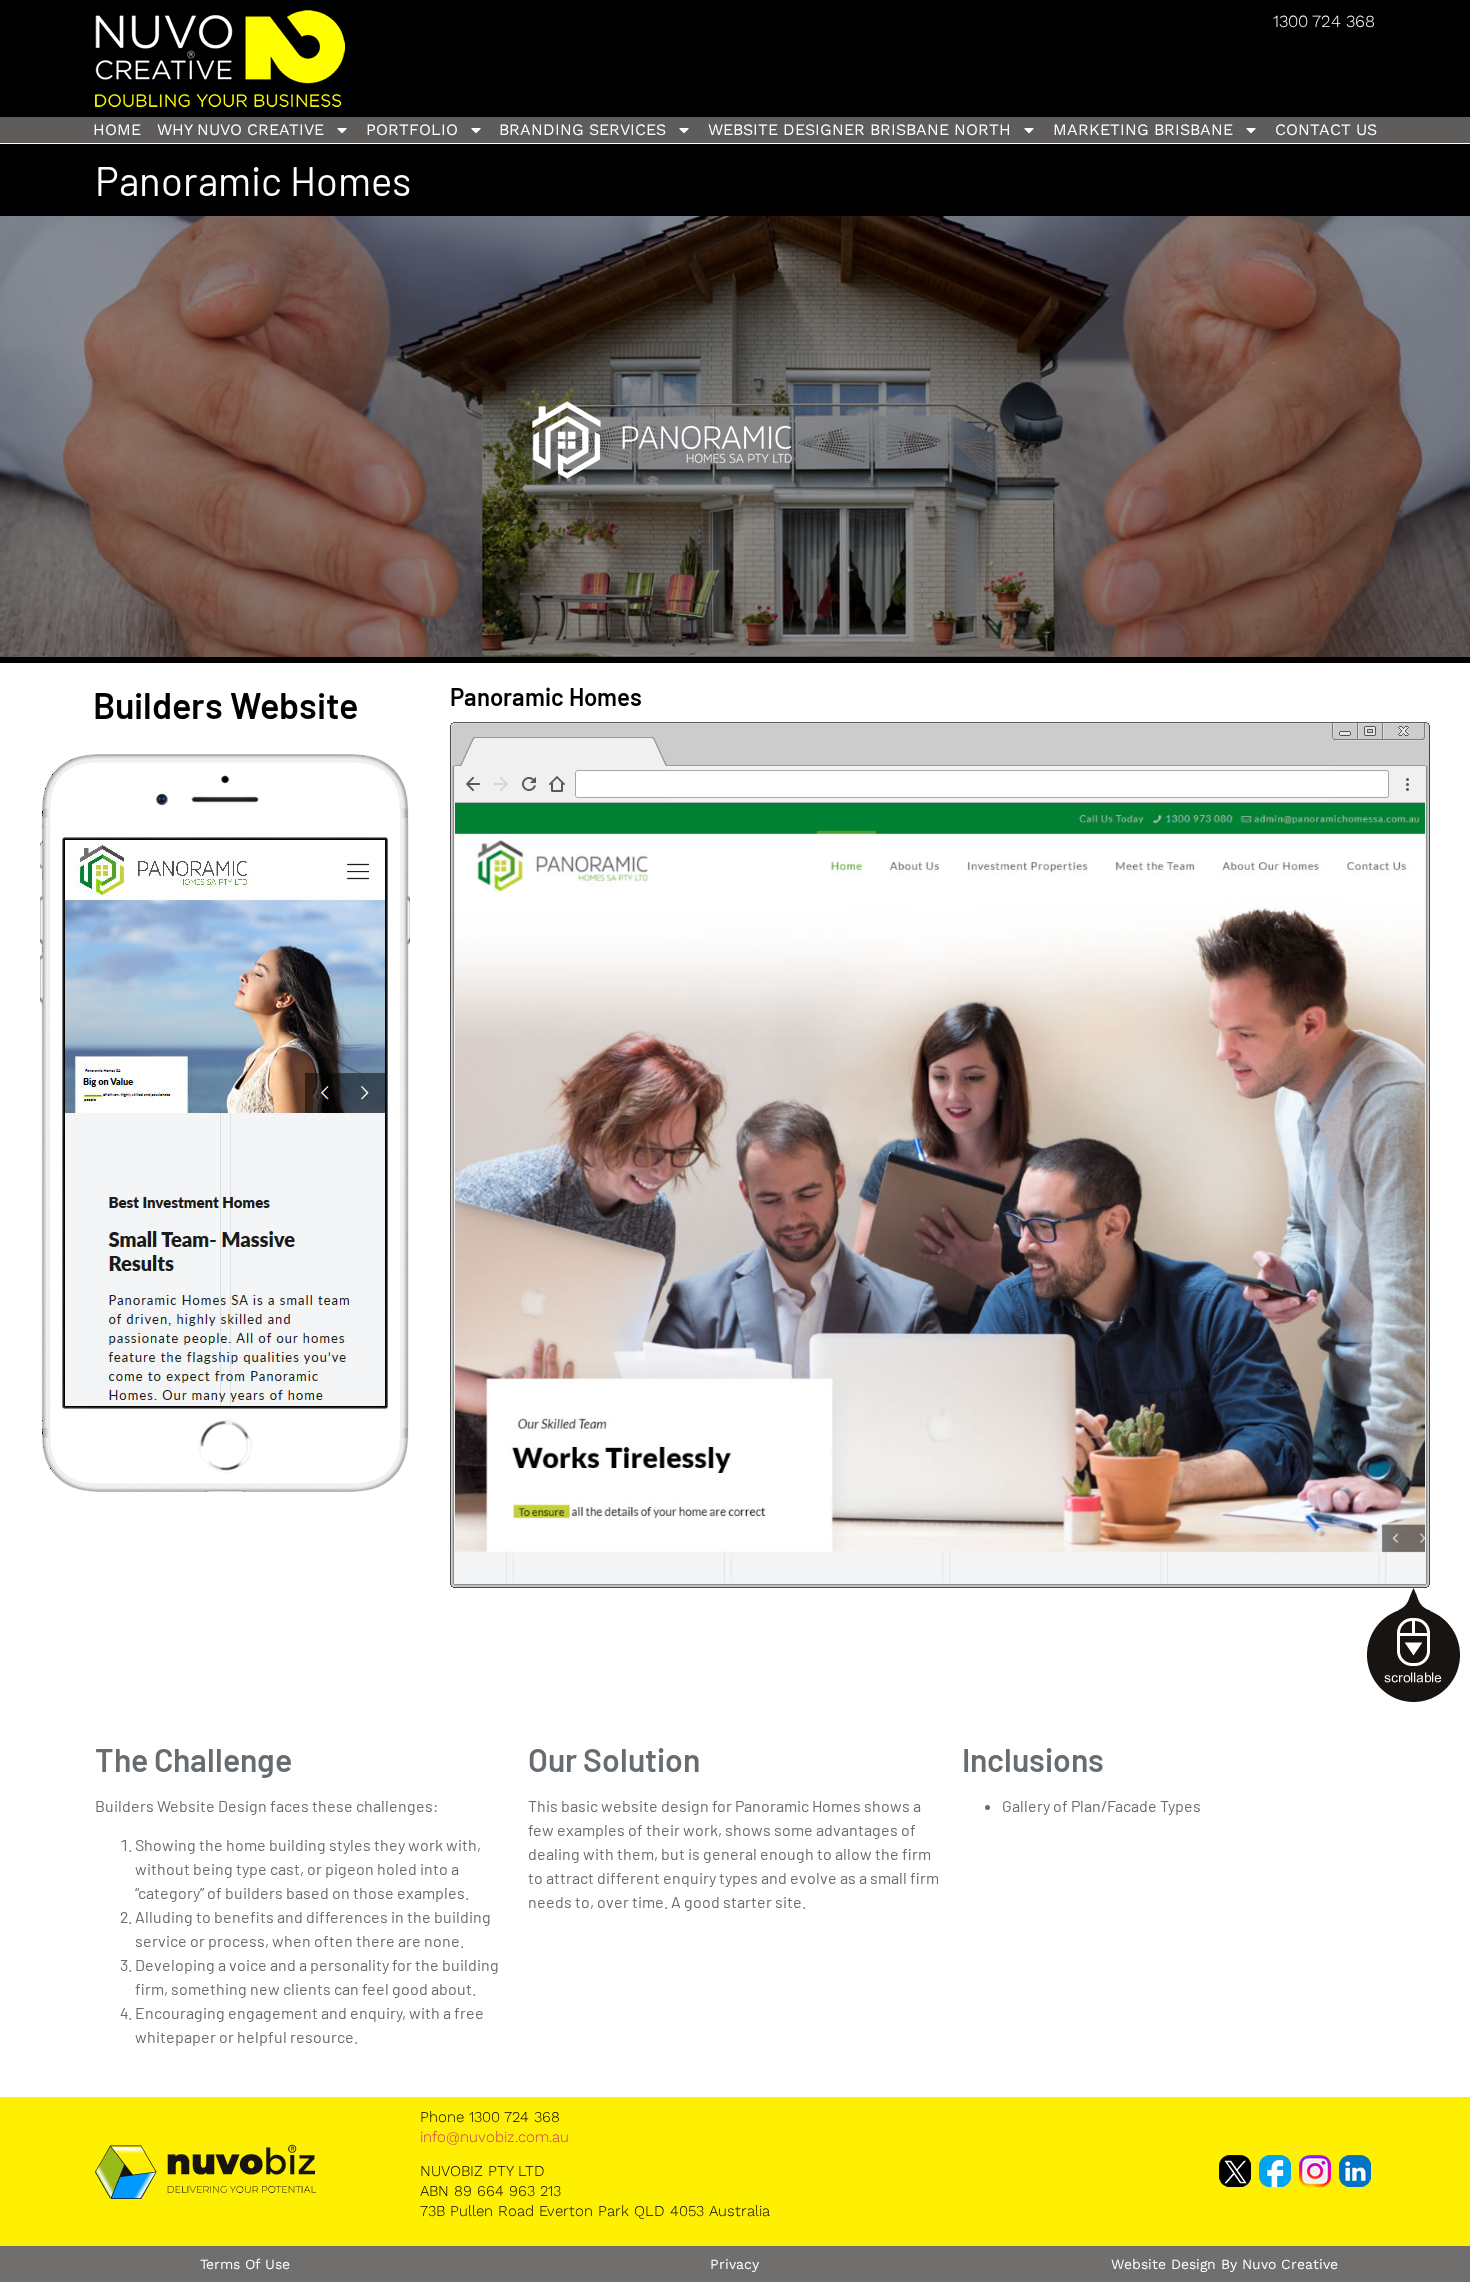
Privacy (734, 2264)
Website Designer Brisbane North (859, 129)
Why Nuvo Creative (240, 129)
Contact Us (1326, 129)
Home (117, 129)
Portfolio (412, 129)
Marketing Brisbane (1143, 129)
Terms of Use (245, 2264)
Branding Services (582, 129)
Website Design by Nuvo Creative (1224, 2264)
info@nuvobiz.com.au (494, 2137)
